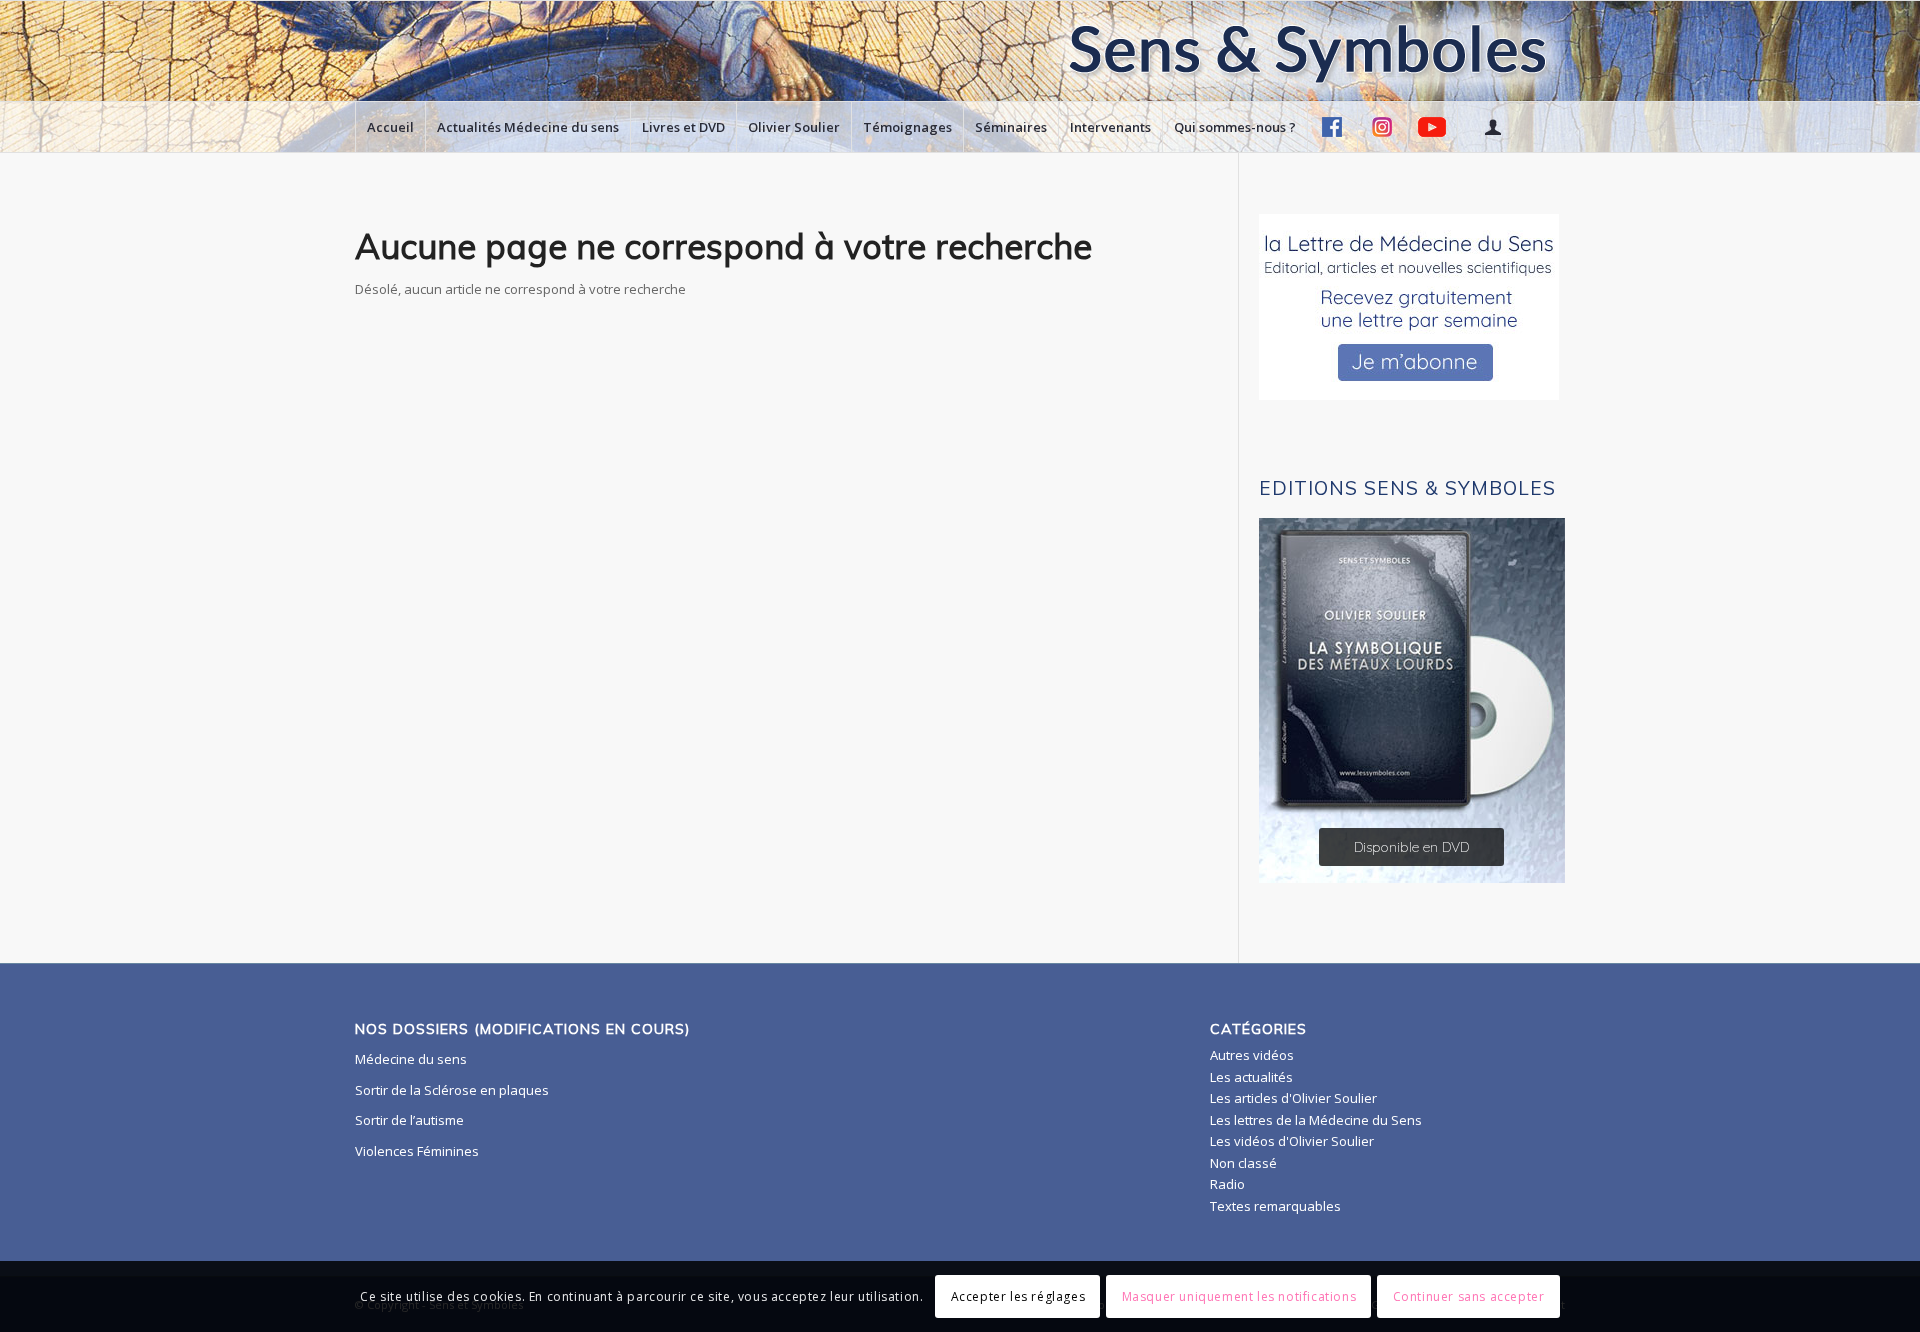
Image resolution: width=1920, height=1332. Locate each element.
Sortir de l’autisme (409, 1120)
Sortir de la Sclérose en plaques (452, 1090)
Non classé (1243, 1163)
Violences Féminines (417, 1151)
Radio (1227, 1184)
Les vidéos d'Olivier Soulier (1292, 1141)
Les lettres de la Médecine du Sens (1316, 1120)
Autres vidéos (1252, 1055)
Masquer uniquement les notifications (1239, 1296)
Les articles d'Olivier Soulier (1293, 1098)
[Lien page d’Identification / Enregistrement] (1492, 127)
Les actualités (1251, 1077)
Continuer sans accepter (1469, 1296)
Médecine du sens (411, 1059)
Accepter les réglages (1018, 1296)
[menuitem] (390, 127)
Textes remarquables (1275, 1206)
